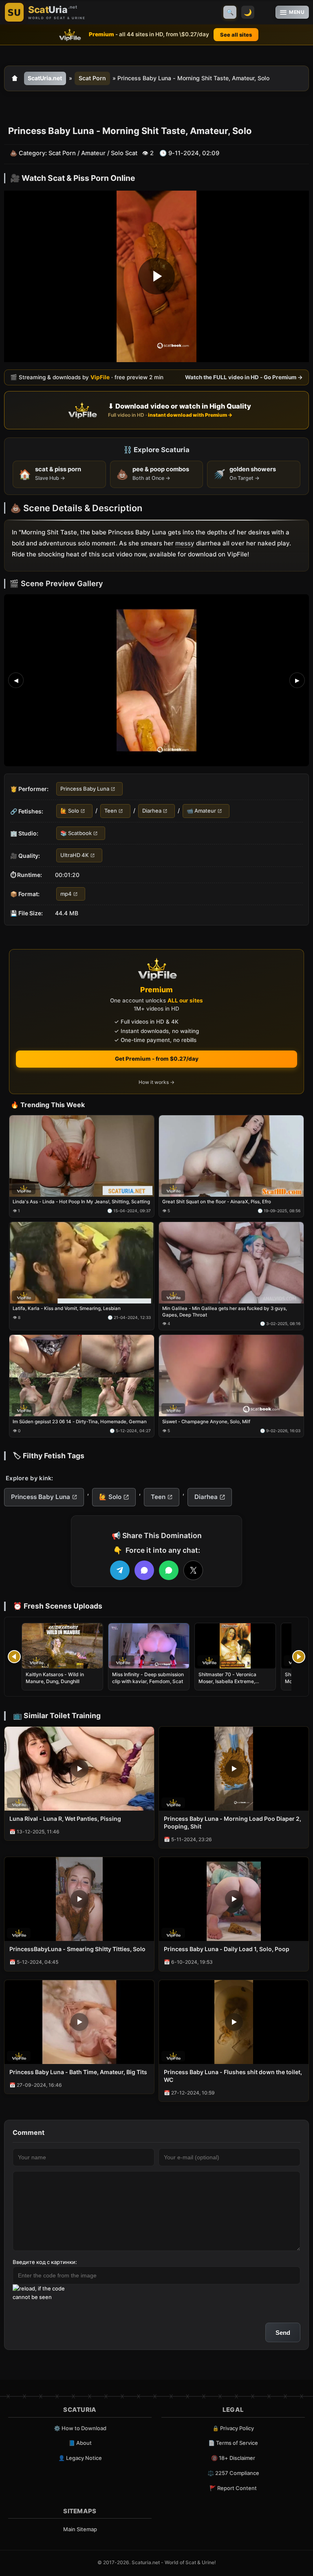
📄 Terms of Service (233, 2443)
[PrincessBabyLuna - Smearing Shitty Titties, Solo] (79, 1899)
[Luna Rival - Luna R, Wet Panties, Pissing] (79, 1769)
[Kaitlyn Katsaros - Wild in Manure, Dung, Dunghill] (62, 1646)
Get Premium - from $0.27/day (157, 1059)
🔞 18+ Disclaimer (233, 2458)
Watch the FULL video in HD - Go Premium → (244, 377)
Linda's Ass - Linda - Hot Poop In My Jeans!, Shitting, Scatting (81, 1202)
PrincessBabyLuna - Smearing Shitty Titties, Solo (77, 1949)
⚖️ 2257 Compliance (233, 2473)
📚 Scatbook (76, 833)
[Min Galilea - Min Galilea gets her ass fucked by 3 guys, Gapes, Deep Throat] (231, 1263)
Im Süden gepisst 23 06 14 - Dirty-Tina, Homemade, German (80, 1422)
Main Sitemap (80, 2529)
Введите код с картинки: (45, 2262)
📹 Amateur (201, 811)
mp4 (66, 893)
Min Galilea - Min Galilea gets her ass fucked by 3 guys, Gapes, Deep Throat (225, 1312)
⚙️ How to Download (80, 2428)
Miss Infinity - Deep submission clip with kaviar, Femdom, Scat (148, 1678)
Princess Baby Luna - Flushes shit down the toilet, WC (233, 2076)
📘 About (80, 2443)
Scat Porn (92, 78)
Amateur (93, 153)
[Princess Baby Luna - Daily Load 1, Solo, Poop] (234, 1899)
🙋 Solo (70, 811)
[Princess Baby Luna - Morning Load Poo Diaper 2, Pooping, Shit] (234, 1769)
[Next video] (299, 1657)
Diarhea (152, 811)
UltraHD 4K (75, 855)
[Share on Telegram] (120, 1570)
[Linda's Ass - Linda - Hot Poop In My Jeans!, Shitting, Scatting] (82, 1156)
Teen (111, 811)
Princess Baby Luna (85, 789)
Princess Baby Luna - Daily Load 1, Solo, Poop (227, 1949)
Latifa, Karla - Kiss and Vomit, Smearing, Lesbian (67, 1308)
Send (283, 2333)
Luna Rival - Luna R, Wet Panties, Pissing (65, 1819)
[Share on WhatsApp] (169, 1570)
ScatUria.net (45, 78)
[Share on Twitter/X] (193, 1570)
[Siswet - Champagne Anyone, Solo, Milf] (231, 1376)
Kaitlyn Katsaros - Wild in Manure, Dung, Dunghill (55, 1678)
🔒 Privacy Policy (233, 2428)
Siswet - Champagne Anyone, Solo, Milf (206, 1422)
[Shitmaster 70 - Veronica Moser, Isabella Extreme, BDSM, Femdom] (235, 1646)
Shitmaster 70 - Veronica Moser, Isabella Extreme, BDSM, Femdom (227, 1681)
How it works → (156, 1082)
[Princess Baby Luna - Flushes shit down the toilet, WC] (234, 2022)
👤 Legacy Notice (80, 2458)
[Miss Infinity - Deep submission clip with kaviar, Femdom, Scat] (149, 1646)
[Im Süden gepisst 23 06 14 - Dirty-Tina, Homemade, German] (82, 1376)
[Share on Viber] (144, 1570)
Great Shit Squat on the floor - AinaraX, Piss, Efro (217, 1202)
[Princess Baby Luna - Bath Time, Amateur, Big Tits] (79, 2022)
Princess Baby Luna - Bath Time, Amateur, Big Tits (78, 2072)
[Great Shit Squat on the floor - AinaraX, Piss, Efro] (231, 1156)
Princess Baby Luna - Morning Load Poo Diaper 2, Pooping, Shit (233, 1822)
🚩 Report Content (233, 2488)
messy (185, 543)
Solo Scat (124, 153)
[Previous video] (14, 1657)
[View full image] (156, 680)
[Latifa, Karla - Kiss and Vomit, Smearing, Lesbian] (82, 1263)
